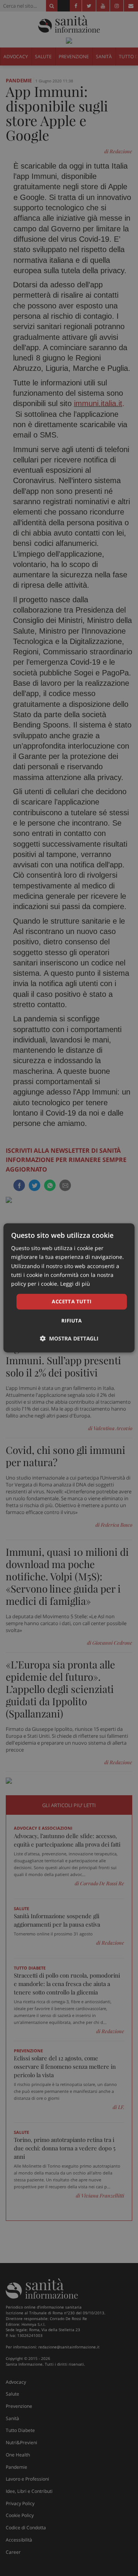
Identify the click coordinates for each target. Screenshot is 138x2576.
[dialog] (69, 1288)
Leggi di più (75, 1284)
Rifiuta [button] (72, 1321)
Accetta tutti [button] (71, 1301)
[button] (69, 1339)
